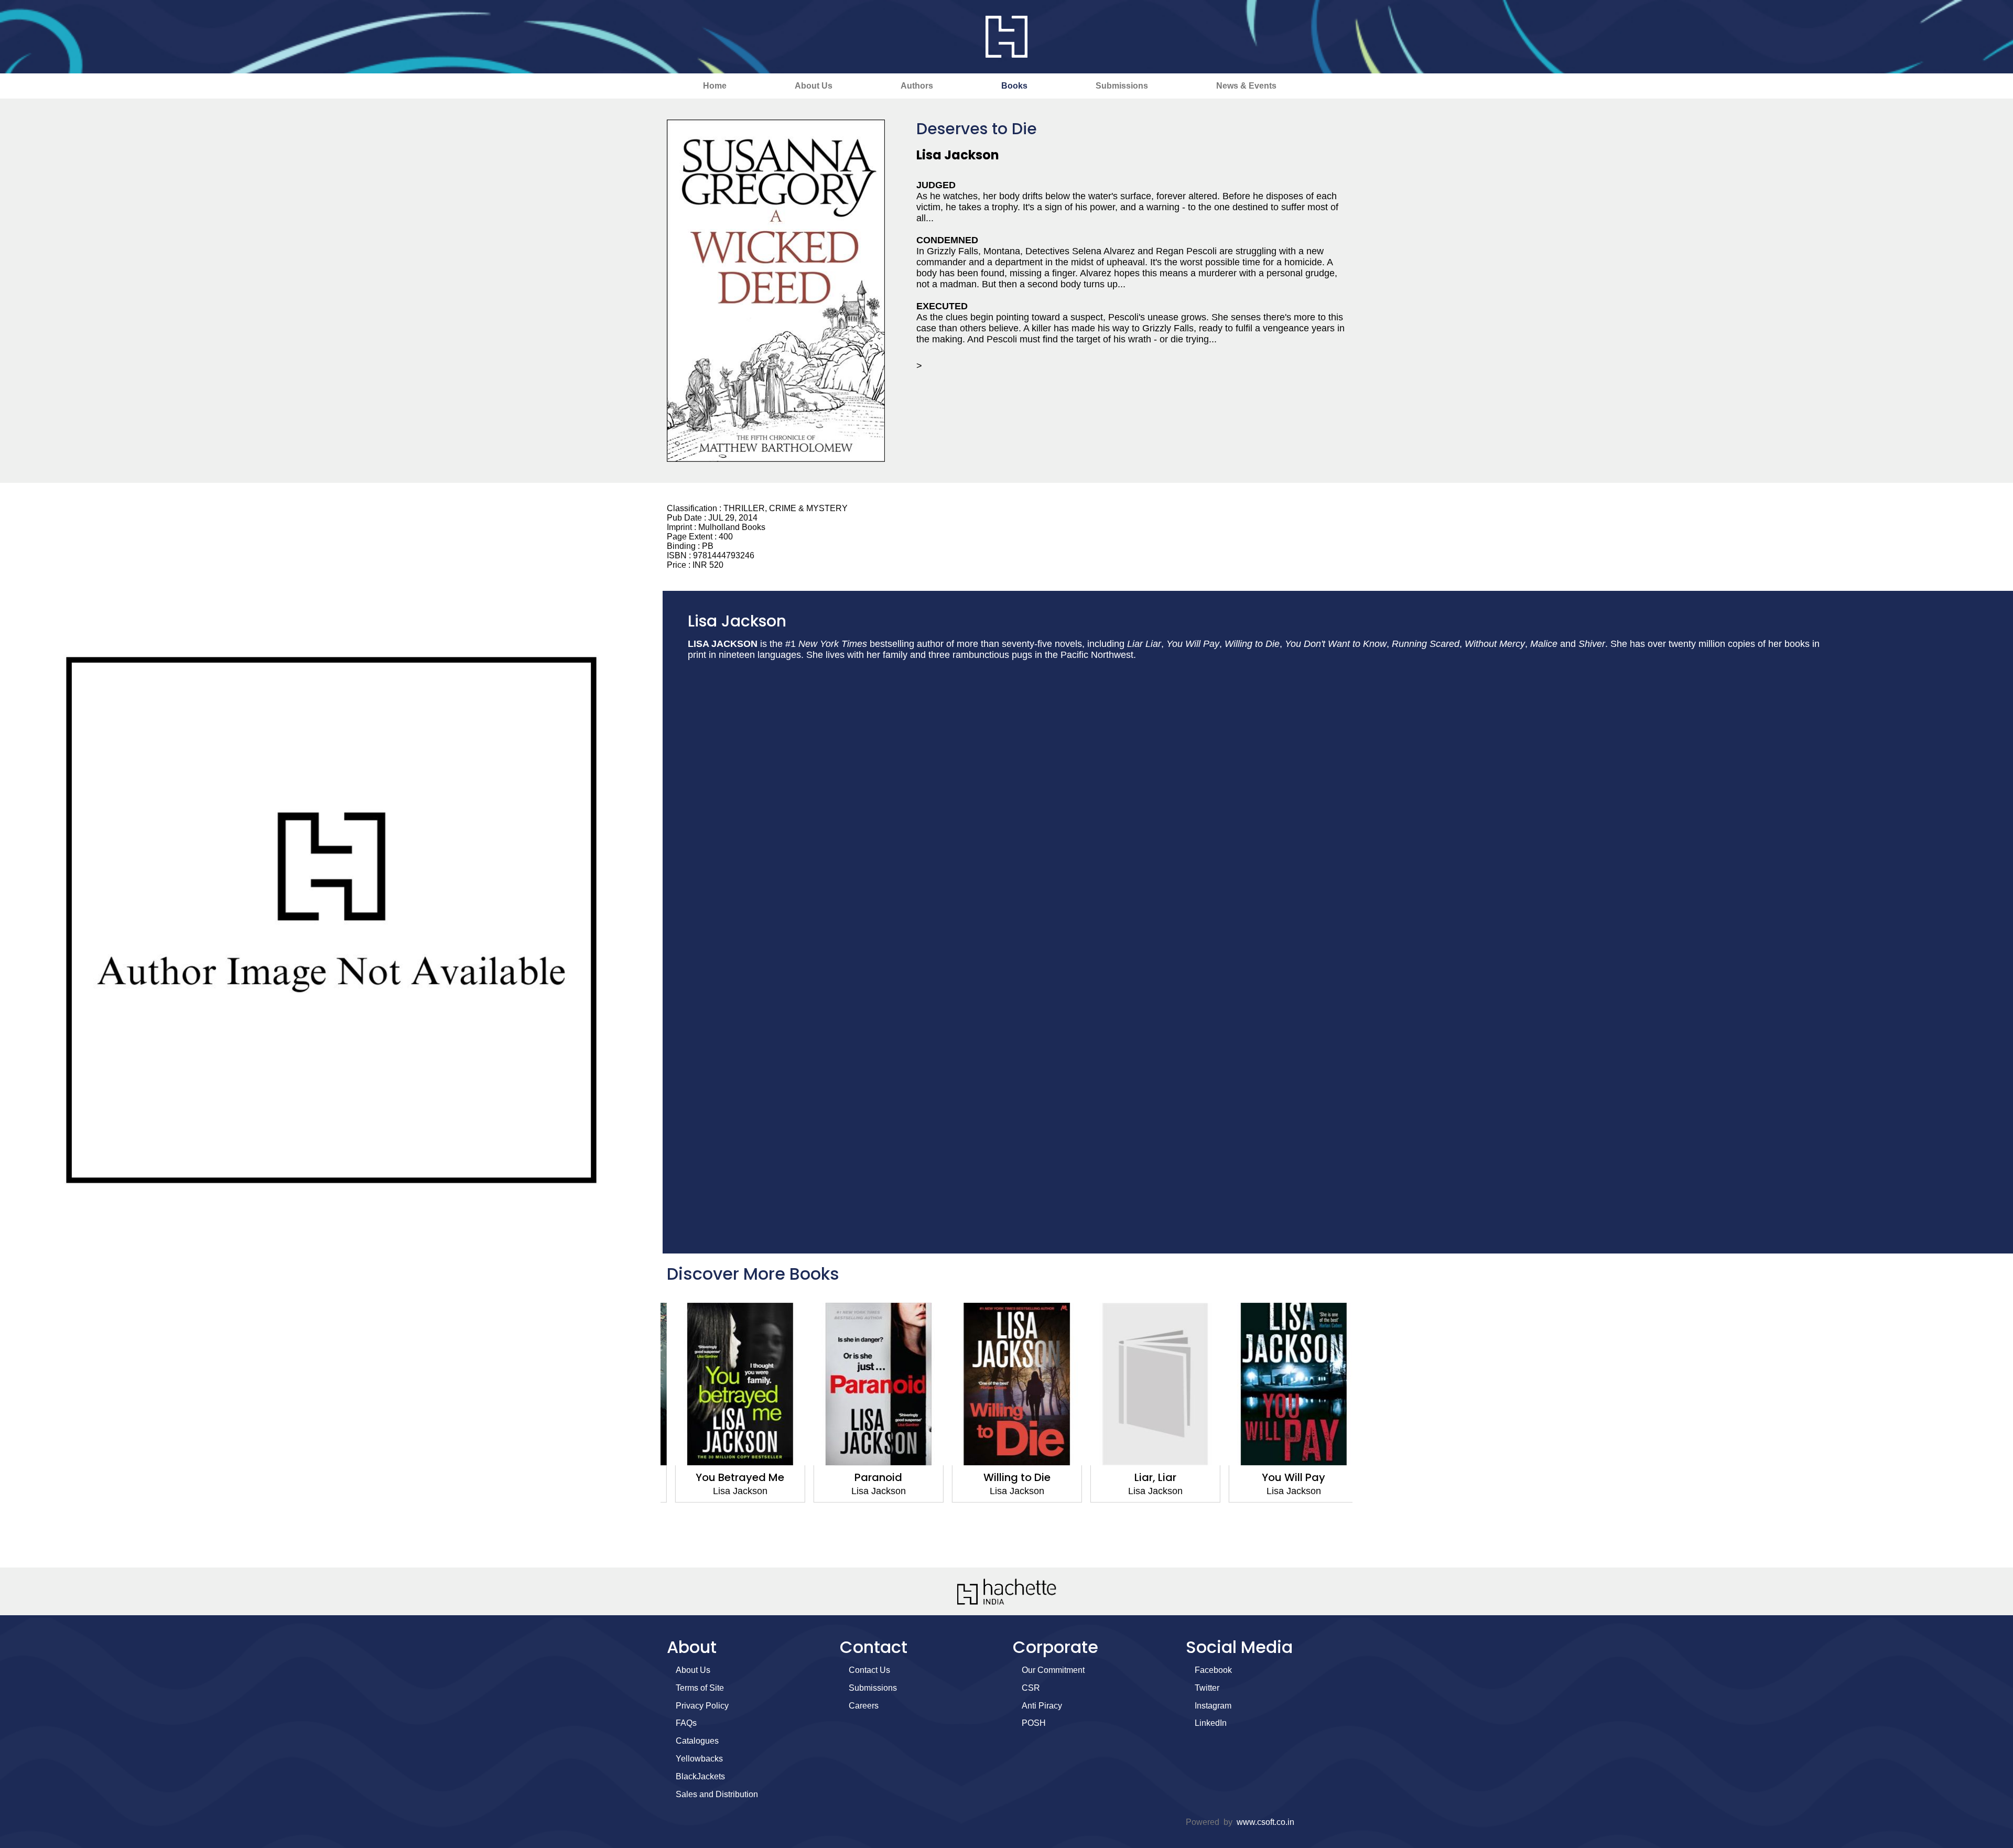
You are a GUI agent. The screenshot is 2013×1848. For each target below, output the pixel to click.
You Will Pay (1284, 1477)
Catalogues (697, 1741)
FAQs (686, 1723)
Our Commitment (1053, 1670)
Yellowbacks (699, 1759)
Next (1366, 1430)
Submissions (1122, 86)
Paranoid (868, 1477)
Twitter (1207, 1688)
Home (715, 86)
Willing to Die (1006, 1477)
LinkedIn (1211, 1723)
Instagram (1213, 1706)
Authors (917, 86)
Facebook (1213, 1670)
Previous (647, 1430)
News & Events (1246, 86)
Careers (864, 1706)
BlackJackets (700, 1776)
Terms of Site (700, 1688)
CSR (1031, 1688)
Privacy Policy (702, 1706)
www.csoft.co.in (1265, 1822)
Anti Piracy (1042, 1706)
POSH (1034, 1723)
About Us (814, 86)
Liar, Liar (1145, 1477)
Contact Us (869, 1670)
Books (1014, 86)
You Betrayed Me (730, 1477)
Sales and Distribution (717, 1794)
